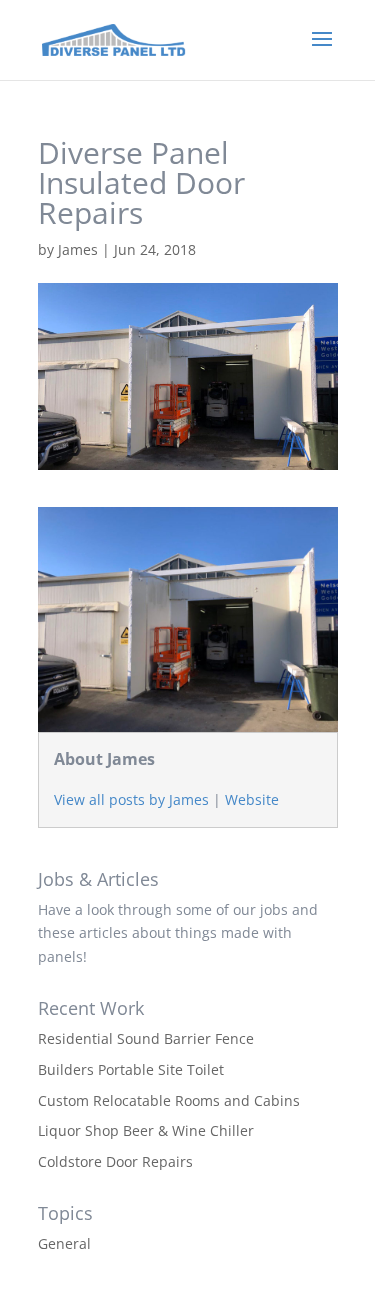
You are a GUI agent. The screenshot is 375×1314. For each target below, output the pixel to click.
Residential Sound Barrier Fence (146, 1038)
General (64, 1243)
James (78, 249)
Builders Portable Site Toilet (131, 1069)
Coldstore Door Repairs (115, 1161)
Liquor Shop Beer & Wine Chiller (146, 1130)
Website (252, 799)
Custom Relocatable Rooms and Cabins (169, 1100)
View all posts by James (131, 799)
